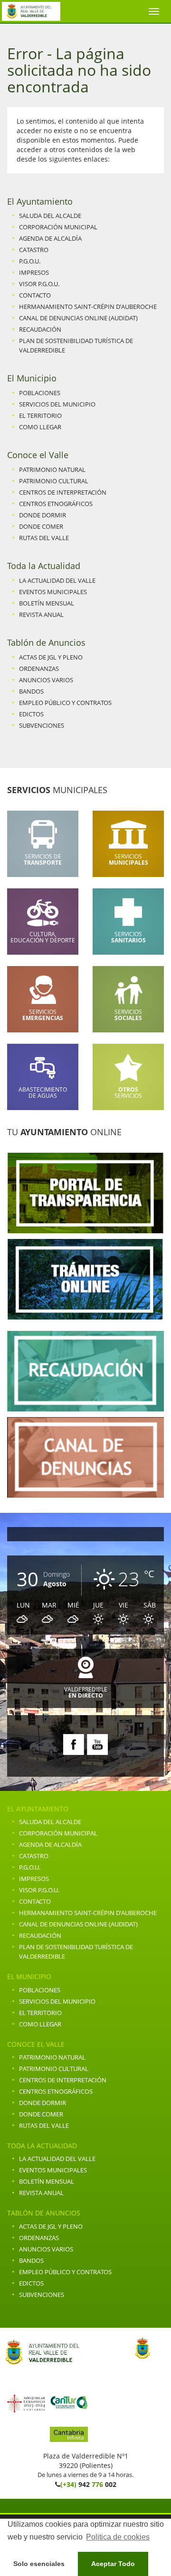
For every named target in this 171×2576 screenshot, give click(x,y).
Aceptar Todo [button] (113, 2564)
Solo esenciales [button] (39, 2564)
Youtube (97, 1745)
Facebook (74, 1745)
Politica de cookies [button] (118, 2537)
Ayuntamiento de (31, 11)
